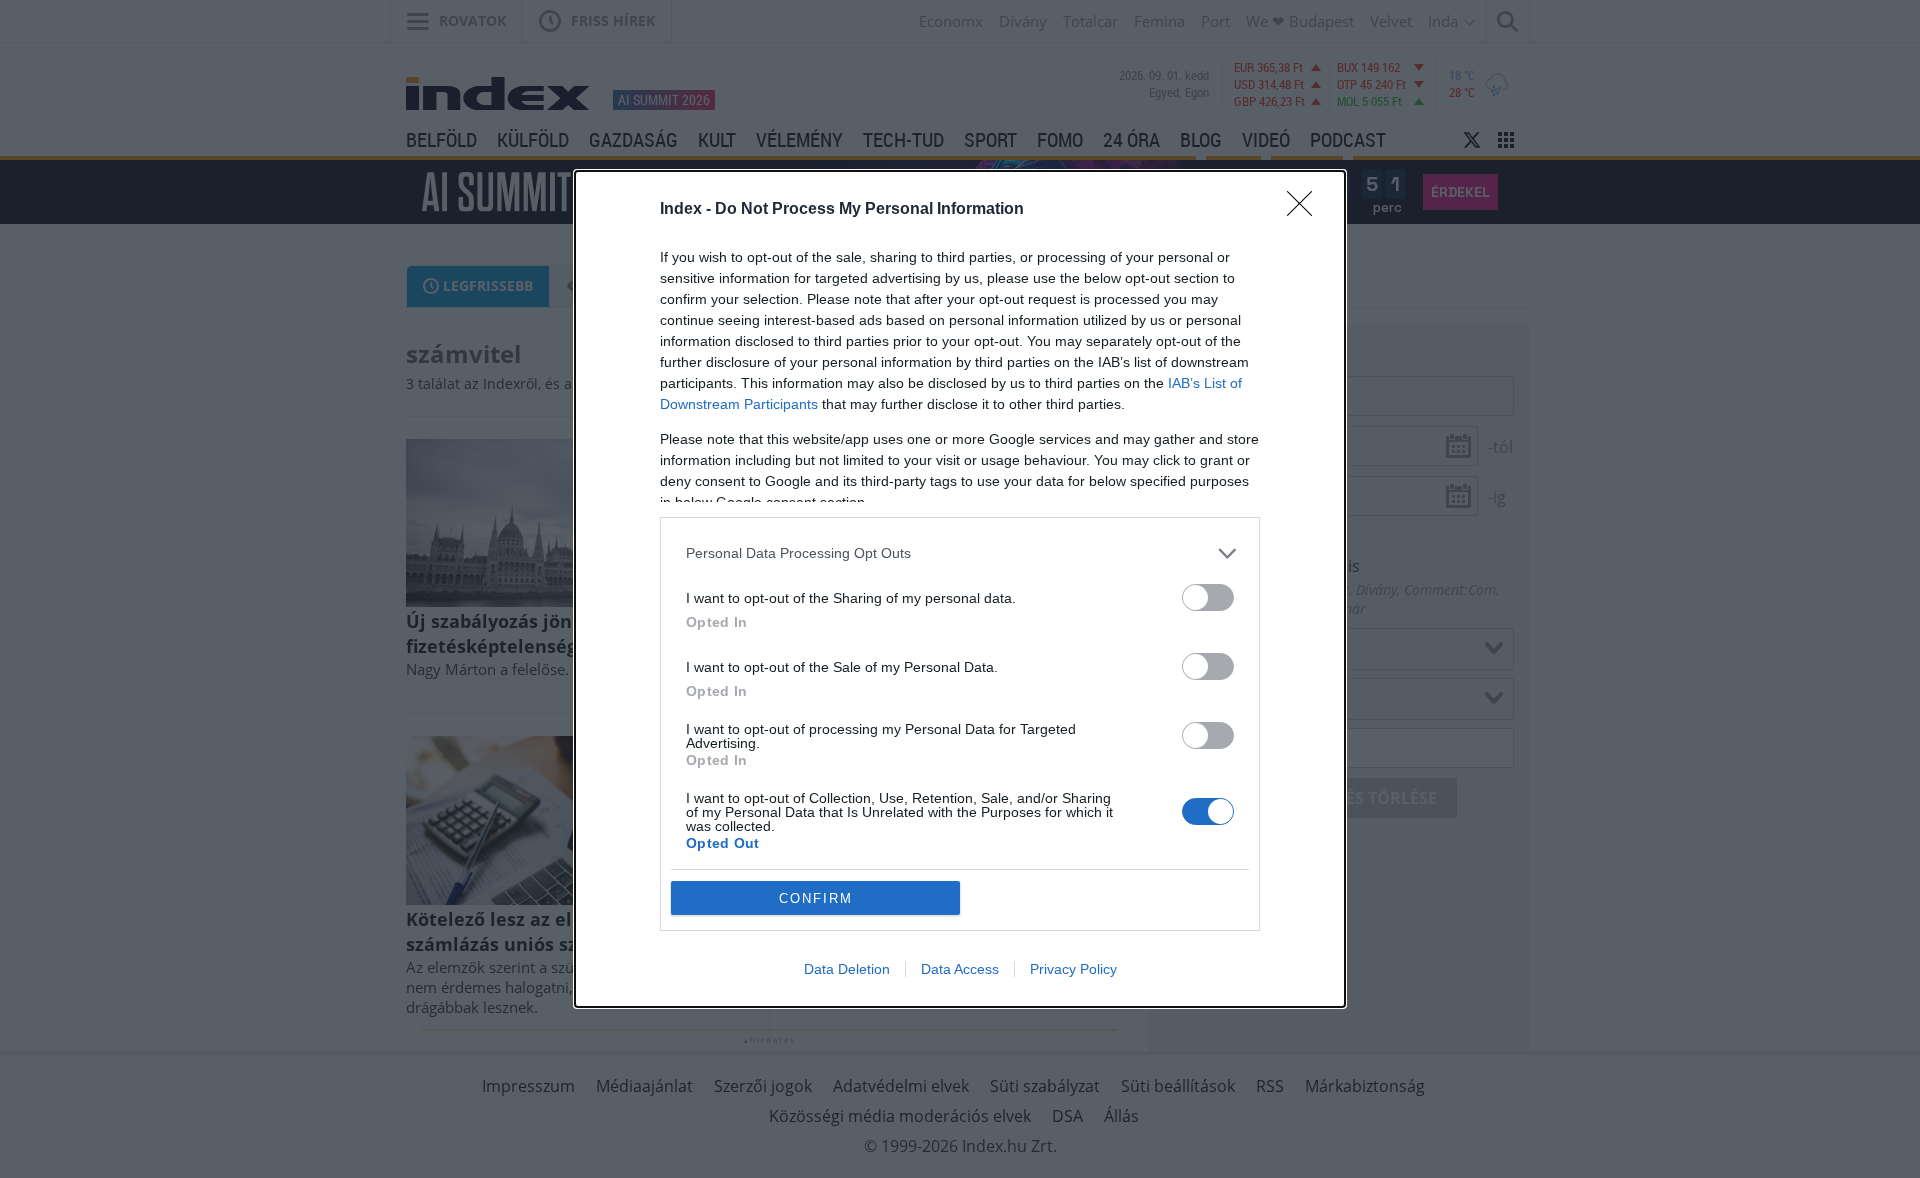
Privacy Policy (1073, 969)
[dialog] (960, 589)
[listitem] (960, 553)
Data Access (960, 969)
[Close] (1306, 210)
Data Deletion (847, 969)
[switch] (1208, 597)
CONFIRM (816, 898)
